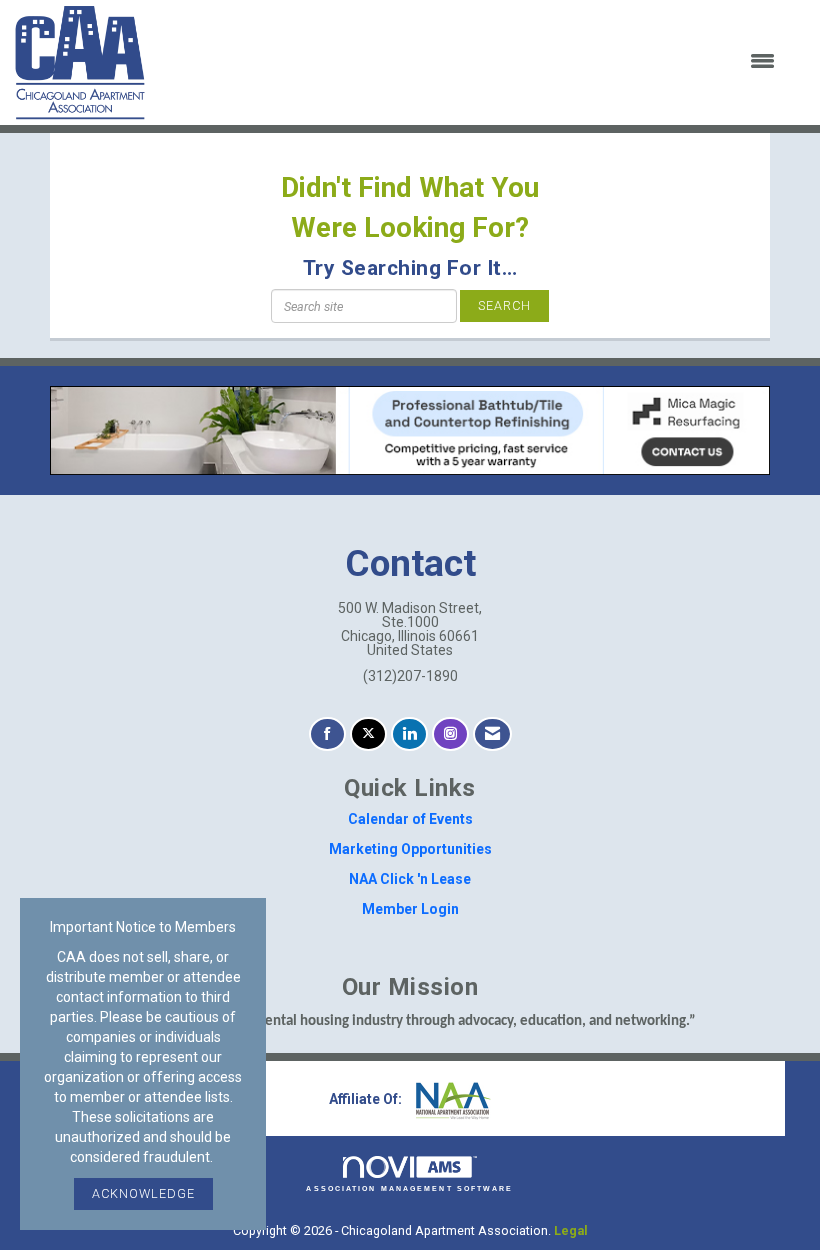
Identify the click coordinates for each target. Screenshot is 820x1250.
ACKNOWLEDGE (143, 1193)
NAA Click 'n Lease (410, 879)
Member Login (410, 909)
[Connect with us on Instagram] (450, 734)
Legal (571, 1230)
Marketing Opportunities (410, 849)
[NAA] (451, 1099)
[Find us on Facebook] (327, 734)
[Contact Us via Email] (492, 734)
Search (504, 305)
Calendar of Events (410, 819)
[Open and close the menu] (472, 62)
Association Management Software (409, 1188)
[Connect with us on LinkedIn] (409, 734)
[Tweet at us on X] (368, 734)
